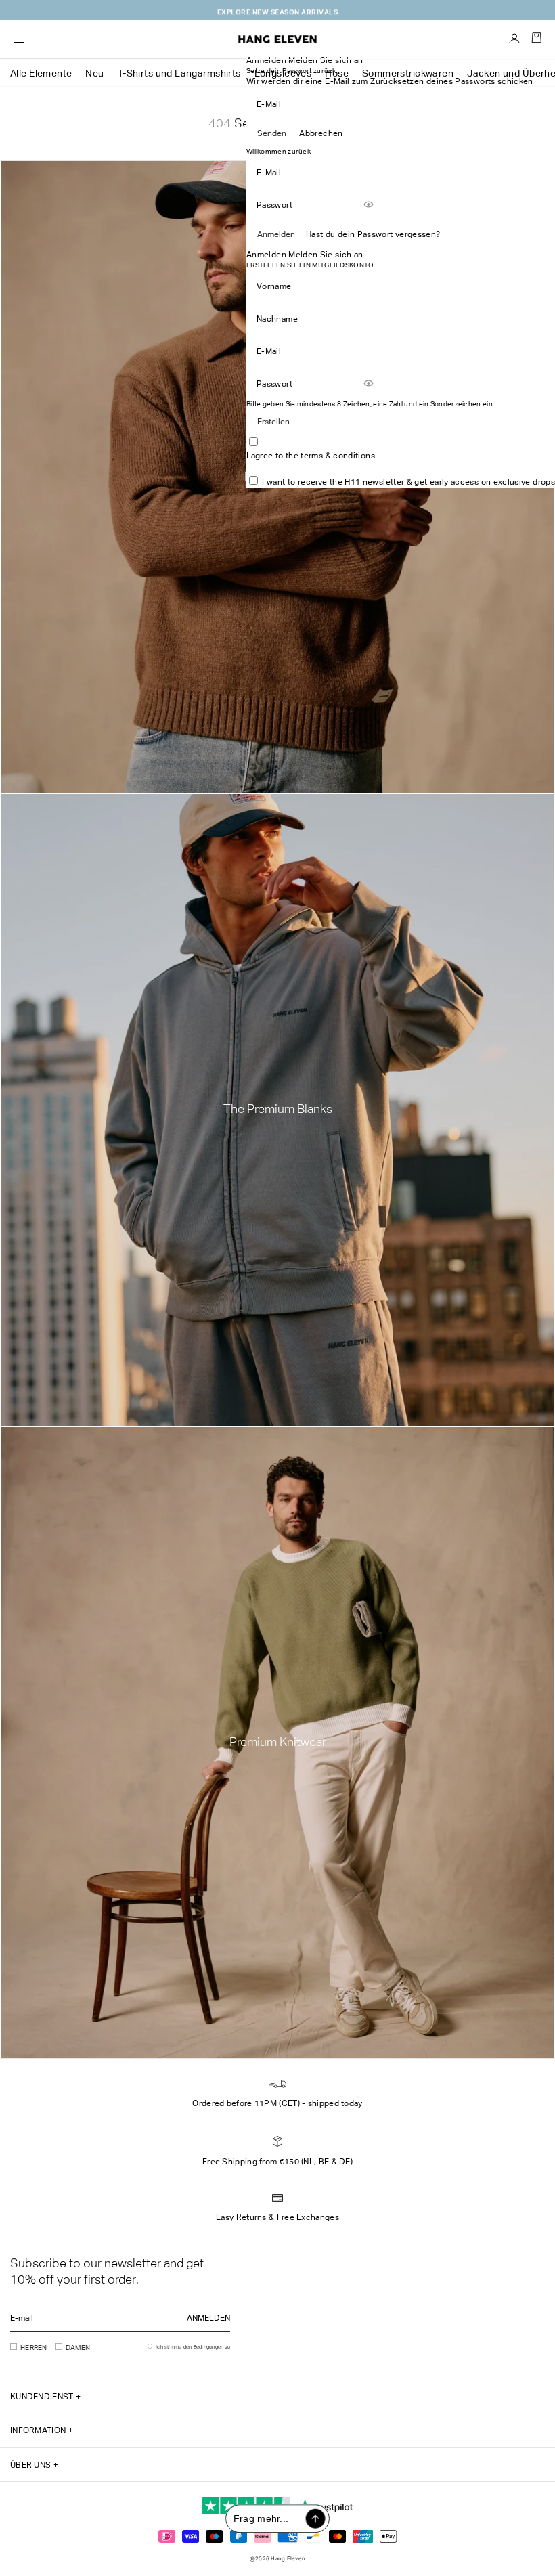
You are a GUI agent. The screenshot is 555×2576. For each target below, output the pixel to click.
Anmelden (276, 234)
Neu (94, 73)
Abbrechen (321, 133)
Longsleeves (283, 73)
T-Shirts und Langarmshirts (179, 73)
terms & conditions (337, 456)
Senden (272, 133)
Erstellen (273, 422)
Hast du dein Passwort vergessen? (373, 234)
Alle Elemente (41, 73)
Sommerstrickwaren (408, 73)
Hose (337, 73)
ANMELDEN (208, 2318)
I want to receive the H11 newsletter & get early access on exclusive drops (408, 482)
